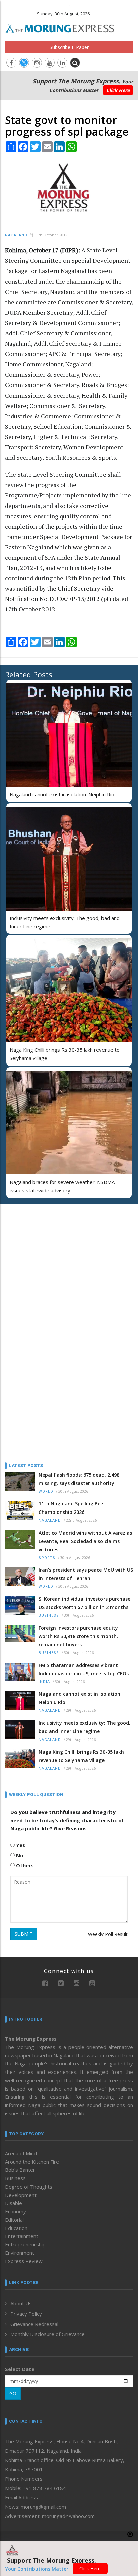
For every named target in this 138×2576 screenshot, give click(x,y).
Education (16, 2228)
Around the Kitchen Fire (32, 2162)
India (44, 1682)
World (46, 1492)
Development (21, 2195)
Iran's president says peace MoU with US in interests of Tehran (86, 1574)
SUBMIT (24, 1934)
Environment (20, 2253)
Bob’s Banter (20, 2170)
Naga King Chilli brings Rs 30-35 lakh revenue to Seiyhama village (81, 1756)
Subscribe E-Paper (69, 47)
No (19, 1855)
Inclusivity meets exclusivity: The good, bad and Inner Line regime (84, 1727)
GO (13, 2394)
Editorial (14, 2220)
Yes (20, 1845)
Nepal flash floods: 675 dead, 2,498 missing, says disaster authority (79, 1479)
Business (49, 1616)
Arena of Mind (21, 2153)
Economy (16, 2211)
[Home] (63, 28)
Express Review (24, 2261)
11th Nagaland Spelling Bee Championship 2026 (71, 1508)
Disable (14, 2203)
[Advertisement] (47, 1253)
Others (24, 1865)
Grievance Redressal (34, 2324)
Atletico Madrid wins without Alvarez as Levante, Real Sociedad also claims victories (85, 1541)
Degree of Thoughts (29, 2187)
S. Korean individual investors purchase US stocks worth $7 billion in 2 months (84, 1603)
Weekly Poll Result (108, 1934)
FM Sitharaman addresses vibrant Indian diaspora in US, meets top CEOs (84, 1669)
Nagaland (16, 235)
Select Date (20, 2369)
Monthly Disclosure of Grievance (48, 2334)
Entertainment (22, 2236)
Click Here (118, 90)
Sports (47, 1558)
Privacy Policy (26, 2314)
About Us (21, 2303)
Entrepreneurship (25, 2244)
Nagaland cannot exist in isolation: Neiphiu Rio (62, 794)
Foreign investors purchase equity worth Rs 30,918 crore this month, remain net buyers (78, 1636)
